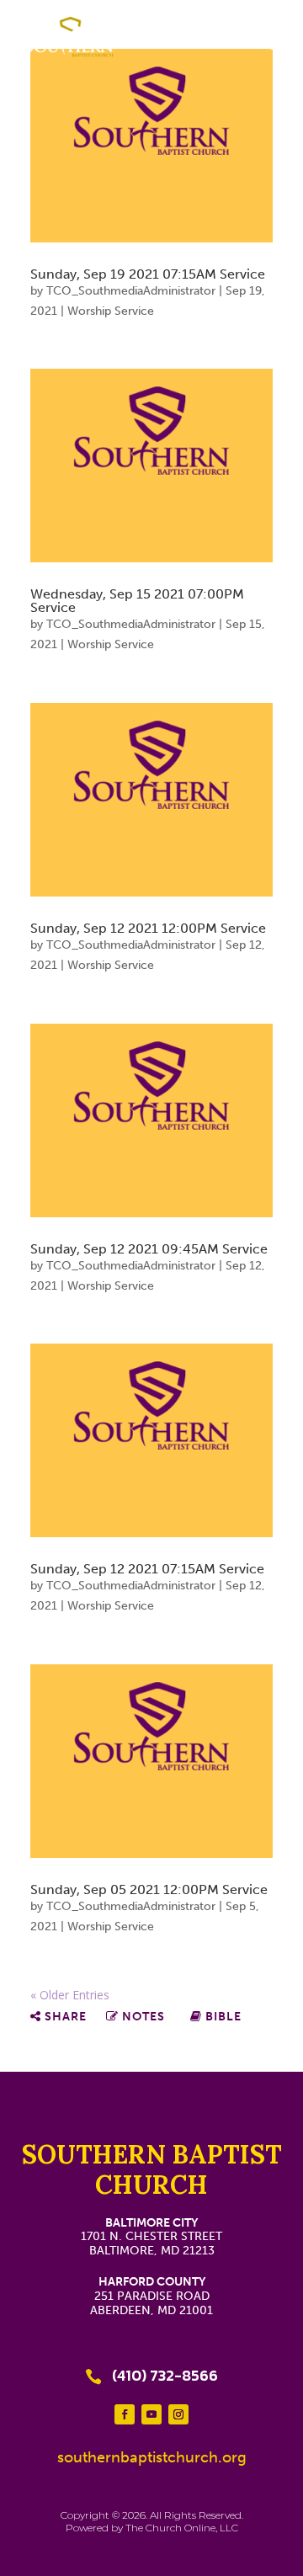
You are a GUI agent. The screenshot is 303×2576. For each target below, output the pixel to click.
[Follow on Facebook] (125, 2414)
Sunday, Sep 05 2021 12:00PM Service (149, 1889)
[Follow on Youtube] (151, 2414)
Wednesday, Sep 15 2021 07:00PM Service (137, 601)
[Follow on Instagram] (178, 2414)
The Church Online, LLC (182, 2528)
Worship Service (111, 311)
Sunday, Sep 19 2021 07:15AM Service (148, 274)
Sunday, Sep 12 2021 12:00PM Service (148, 928)
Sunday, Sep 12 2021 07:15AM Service (147, 1569)
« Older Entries (70, 1995)
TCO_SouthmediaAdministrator (131, 291)
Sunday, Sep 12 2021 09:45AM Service (149, 1249)
